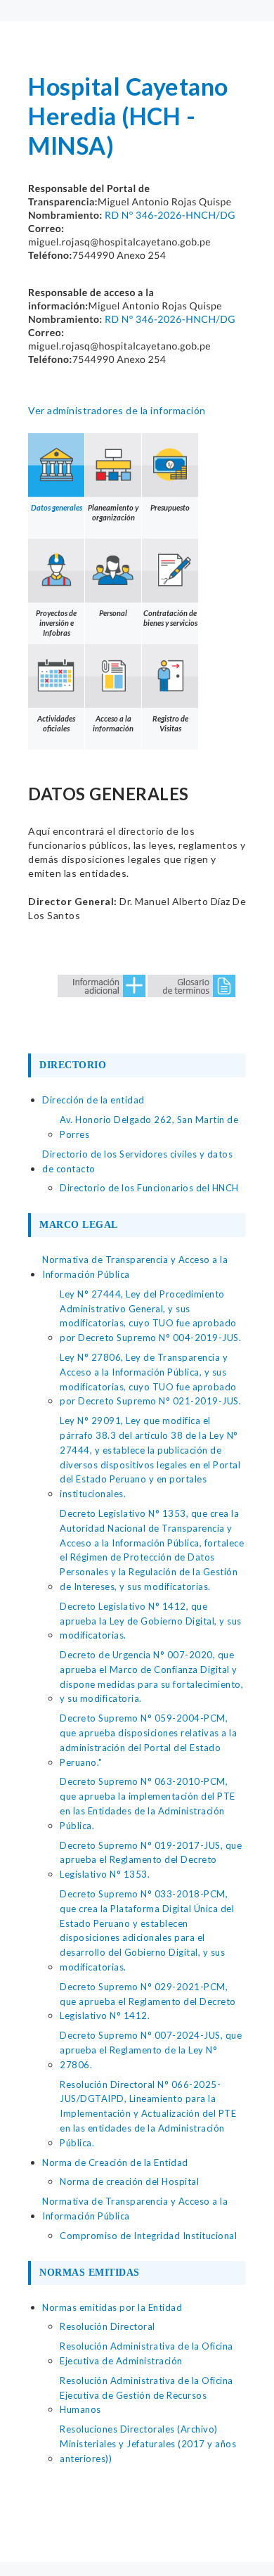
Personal (113, 613)
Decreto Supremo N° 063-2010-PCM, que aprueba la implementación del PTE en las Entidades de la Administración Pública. (148, 1803)
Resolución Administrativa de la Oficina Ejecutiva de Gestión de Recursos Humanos (146, 2395)
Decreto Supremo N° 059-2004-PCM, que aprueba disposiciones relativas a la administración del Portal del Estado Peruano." (148, 1740)
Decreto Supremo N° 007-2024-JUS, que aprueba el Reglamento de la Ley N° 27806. (151, 2050)
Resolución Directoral (107, 2326)
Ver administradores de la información (117, 410)
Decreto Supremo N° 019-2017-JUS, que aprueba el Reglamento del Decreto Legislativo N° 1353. (151, 1860)
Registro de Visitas (170, 723)
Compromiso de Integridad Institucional (148, 2236)
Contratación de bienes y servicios (170, 618)
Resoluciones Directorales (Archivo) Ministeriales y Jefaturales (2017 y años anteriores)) (148, 2444)
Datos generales (57, 507)
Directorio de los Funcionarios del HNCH (149, 1188)
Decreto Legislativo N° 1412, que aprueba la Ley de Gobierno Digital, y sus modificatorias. (151, 1621)
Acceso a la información (113, 723)
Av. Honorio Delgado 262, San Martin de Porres (149, 1127)
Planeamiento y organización (113, 512)
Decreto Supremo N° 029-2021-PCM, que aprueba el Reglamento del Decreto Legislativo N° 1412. (148, 2001)
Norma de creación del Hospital (129, 2181)
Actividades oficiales (56, 723)
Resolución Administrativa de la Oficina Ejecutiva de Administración (146, 2353)
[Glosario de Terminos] (191, 985)
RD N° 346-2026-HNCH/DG (170, 215)
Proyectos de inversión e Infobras (56, 623)
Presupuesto (170, 507)
